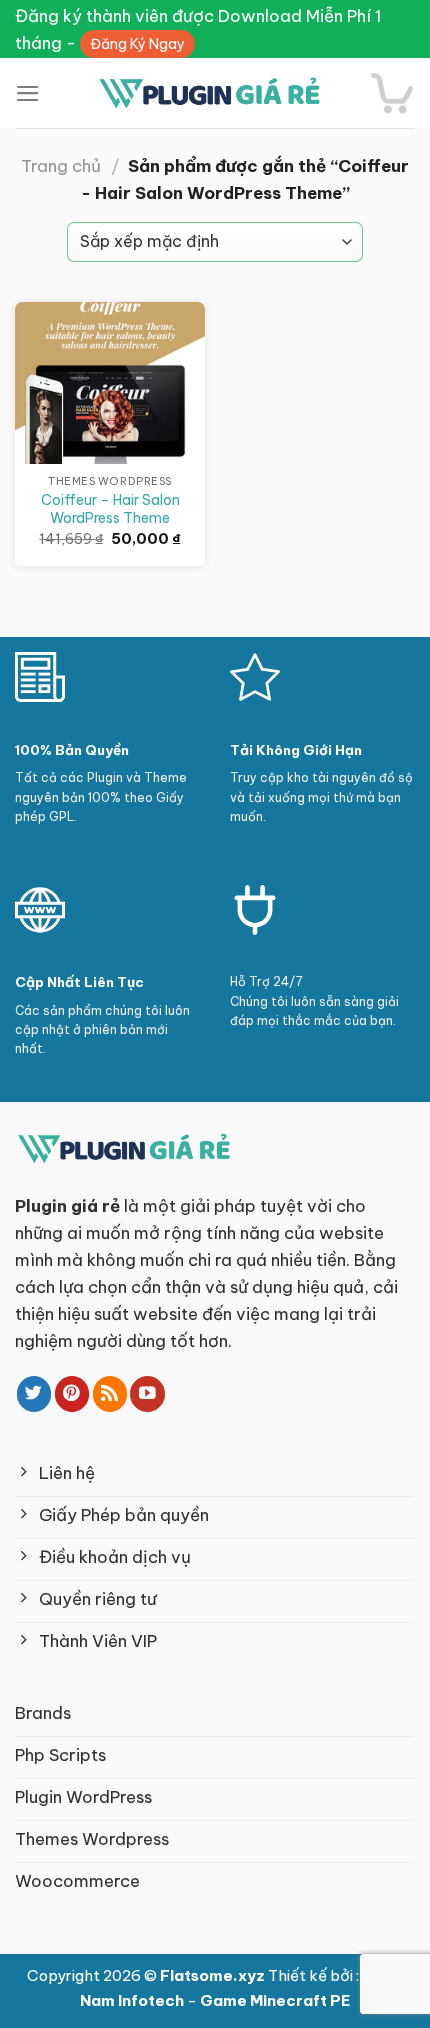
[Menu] (28, 93)
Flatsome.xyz (214, 1975)
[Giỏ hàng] (392, 93)
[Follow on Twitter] (34, 1393)
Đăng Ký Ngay (137, 44)
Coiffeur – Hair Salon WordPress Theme (110, 509)
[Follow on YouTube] (147, 1393)
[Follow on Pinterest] (72, 1393)
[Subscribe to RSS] (110, 1393)
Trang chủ (61, 165)
